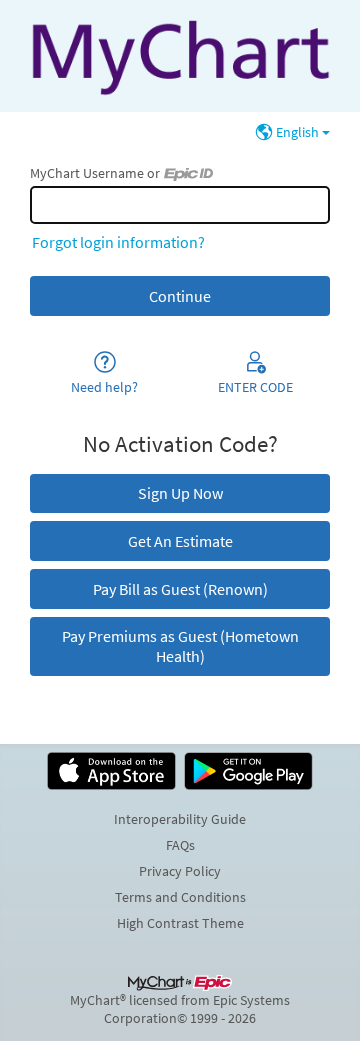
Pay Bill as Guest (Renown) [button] (180, 589)
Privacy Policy (180, 871)
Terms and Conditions (180, 897)
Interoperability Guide (180, 819)
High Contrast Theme (180, 923)
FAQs (180, 845)
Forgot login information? (118, 242)
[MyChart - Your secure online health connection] (179, 56)
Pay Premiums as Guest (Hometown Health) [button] (180, 646)
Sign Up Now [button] (180, 493)
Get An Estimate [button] (180, 541)
